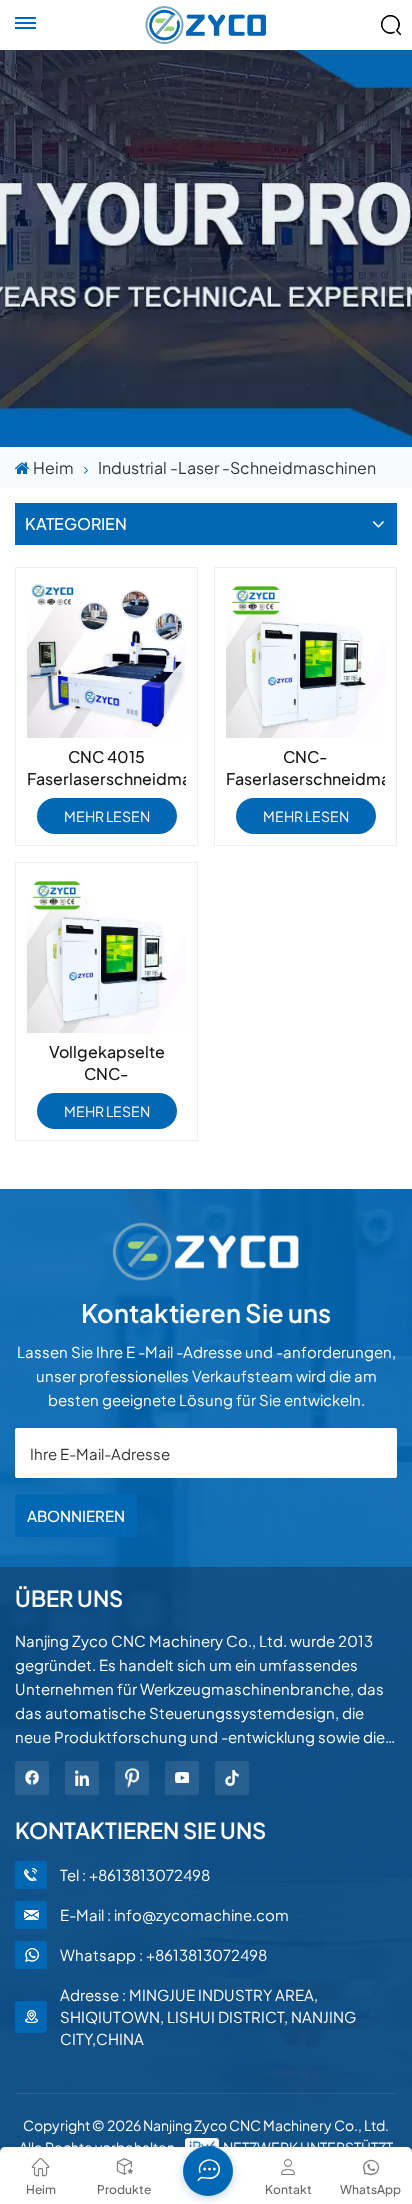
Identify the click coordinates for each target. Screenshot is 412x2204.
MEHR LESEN (107, 816)
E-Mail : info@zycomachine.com (174, 1914)
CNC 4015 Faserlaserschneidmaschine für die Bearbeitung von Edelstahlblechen (106, 768)
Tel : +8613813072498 (135, 1874)
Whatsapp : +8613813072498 (163, 1954)
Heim (53, 467)
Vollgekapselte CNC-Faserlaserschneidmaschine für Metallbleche (106, 1063)
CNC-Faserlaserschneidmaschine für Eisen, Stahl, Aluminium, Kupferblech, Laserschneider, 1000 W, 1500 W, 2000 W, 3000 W (305, 768)
